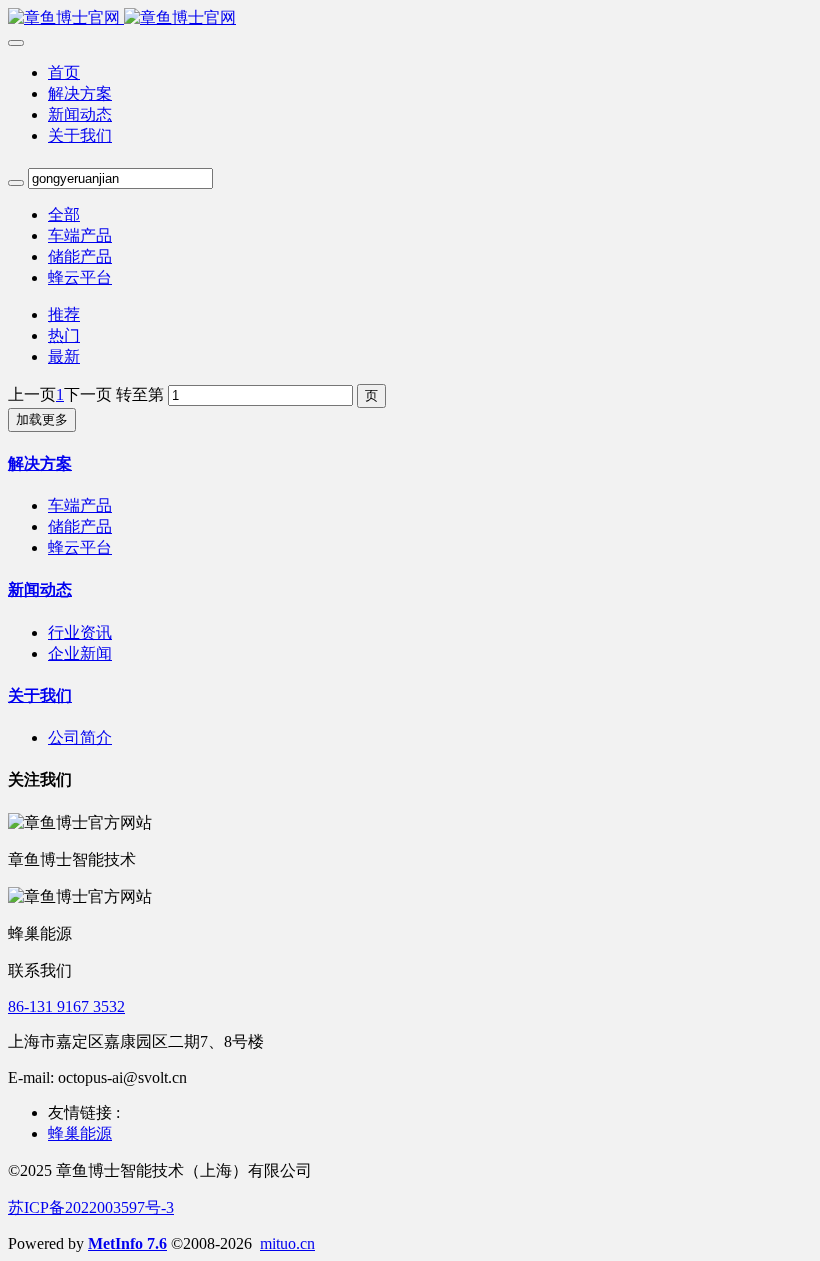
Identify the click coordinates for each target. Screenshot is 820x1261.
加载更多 (42, 419)
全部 (64, 214)
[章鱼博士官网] (410, 18)
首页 (64, 72)
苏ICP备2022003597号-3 (91, 1207)
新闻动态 (40, 589)
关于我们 (40, 695)
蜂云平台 (80, 277)
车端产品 (80, 235)
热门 (64, 335)
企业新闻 (80, 653)
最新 (64, 356)
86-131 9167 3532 (66, 1006)
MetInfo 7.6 (127, 1243)
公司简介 (80, 737)
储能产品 (80, 256)
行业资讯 (80, 632)
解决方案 (40, 463)
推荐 (64, 314)
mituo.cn (287, 1243)
